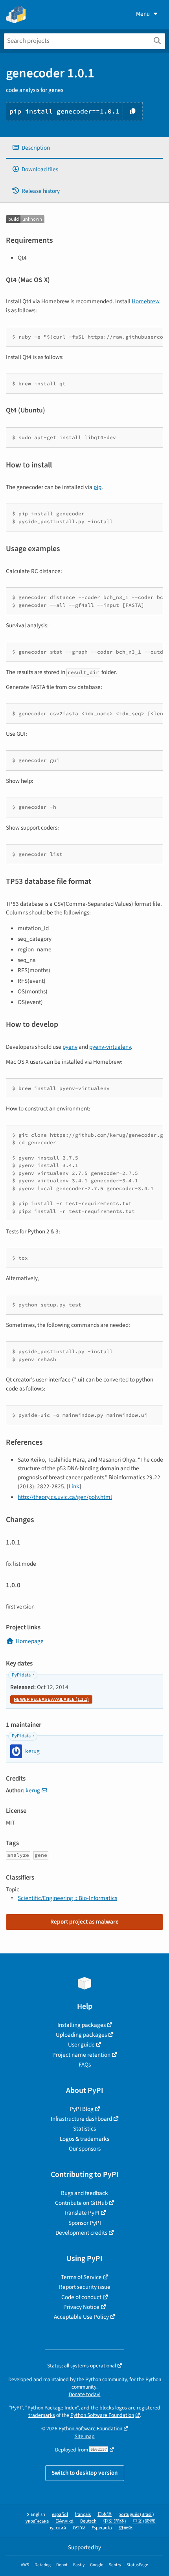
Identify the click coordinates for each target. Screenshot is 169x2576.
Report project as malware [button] (84, 1922)
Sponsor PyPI (85, 2223)
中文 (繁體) (144, 2521)
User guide (81, 2045)
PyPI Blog (82, 2109)
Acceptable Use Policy (81, 2317)
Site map (85, 2436)
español (60, 2515)
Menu (143, 14)
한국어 (126, 2528)
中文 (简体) (115, 2521)
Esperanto (102, 2528)
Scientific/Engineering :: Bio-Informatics (67, 1898)
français (83, 2515)
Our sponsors (85, 2149)
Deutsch (88, 2521)
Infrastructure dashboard (81, 2119)
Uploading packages (81, 2035)
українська (37, 2521)
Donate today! (85, 2394)
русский (57, 2528)
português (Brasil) (136, 2515)
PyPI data (21, 1675)
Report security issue (85, 2287)
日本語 (105, 2515)
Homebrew (146, 301)
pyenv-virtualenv (110, 1047)
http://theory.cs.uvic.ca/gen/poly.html (65, 1497)
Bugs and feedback (84, 2193)
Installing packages (82, 2025)
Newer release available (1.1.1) (51, 1699)
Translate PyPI (82, 2213)
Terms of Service (81, 2277)
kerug (33, 1790)
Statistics (84, 2129)
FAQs (85, 2065)
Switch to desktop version (85, 2473)
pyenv (70, 1047)
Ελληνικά (64, 2521)
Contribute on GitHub (81, 2203)
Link (74, 1486)
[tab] (84, 148)
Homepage (30, 1641)
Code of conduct (81, 2297)
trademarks (42, 2415)
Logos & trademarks (84, 2139)
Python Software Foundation (102, 2415)
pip (97, 487)
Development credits (81, 2233)
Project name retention (81, 2055)
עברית (79, 2528)
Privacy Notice (81, 2307)
